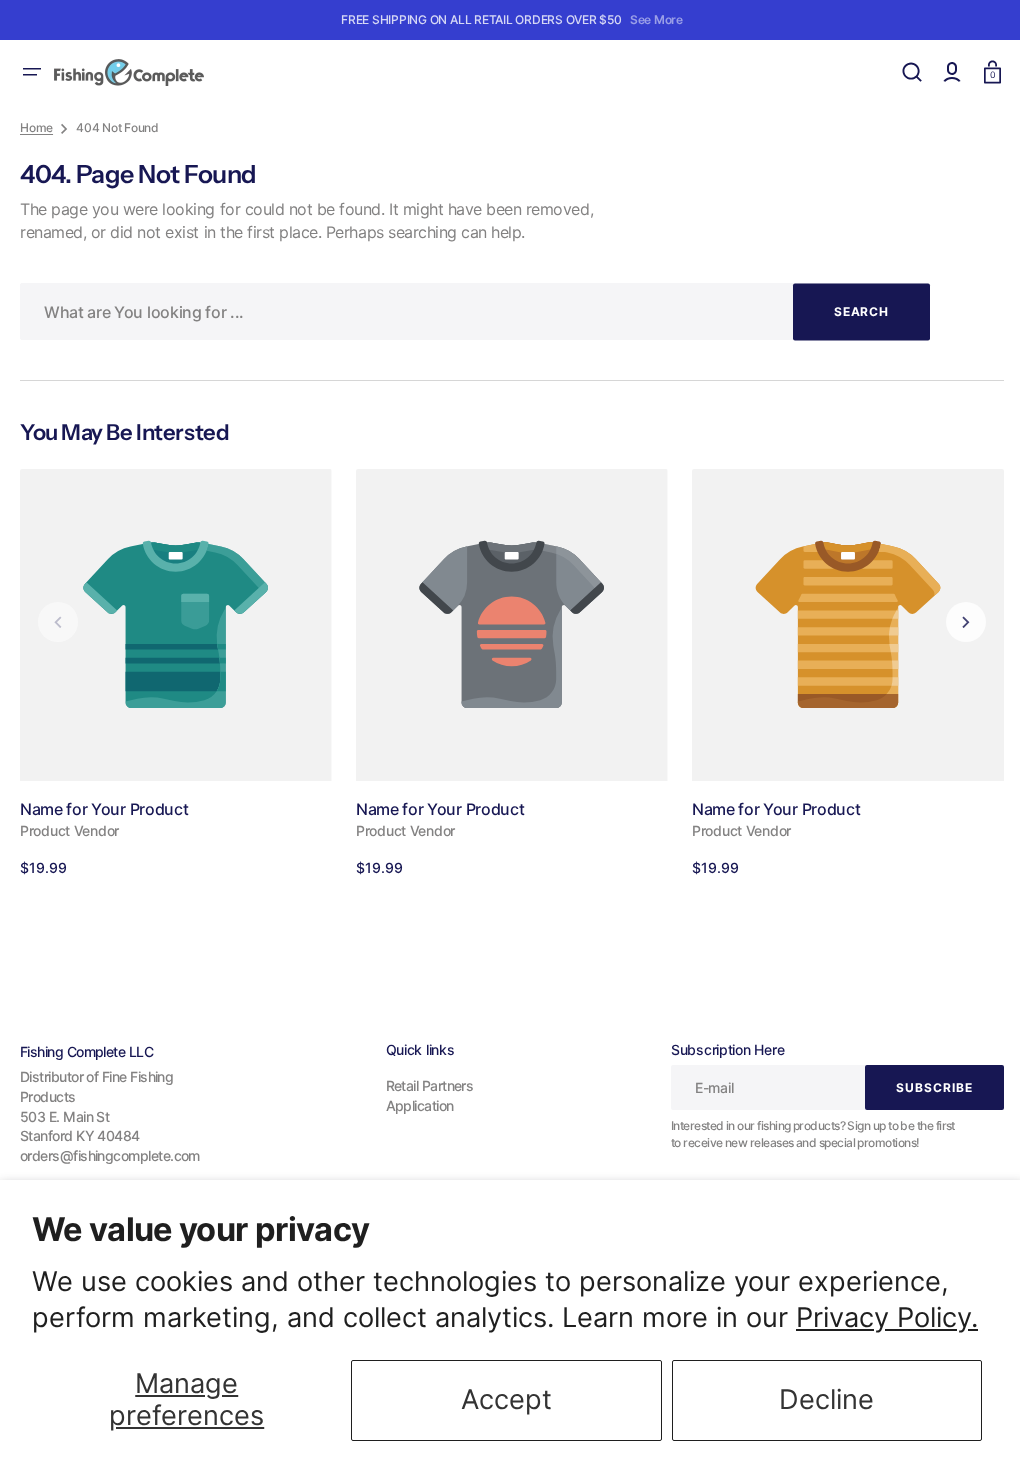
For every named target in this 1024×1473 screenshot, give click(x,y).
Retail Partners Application (422, 1095)
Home (36, 127)
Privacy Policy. (887, 1317)
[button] (32, 72)
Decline (826, 1399)
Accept (506, 1399)
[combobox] (475, 311)
